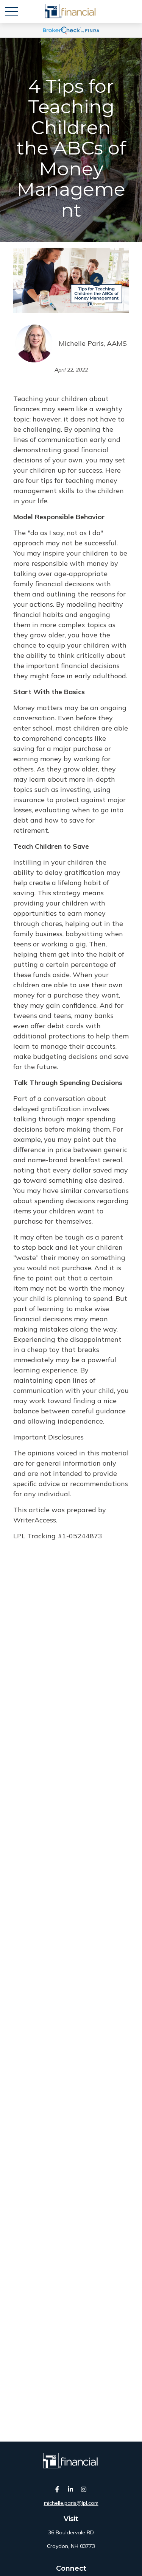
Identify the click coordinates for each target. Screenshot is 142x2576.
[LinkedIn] (70, 2489)
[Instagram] (83, 2489)
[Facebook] (57, 2489)
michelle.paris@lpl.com (71, 2503)
